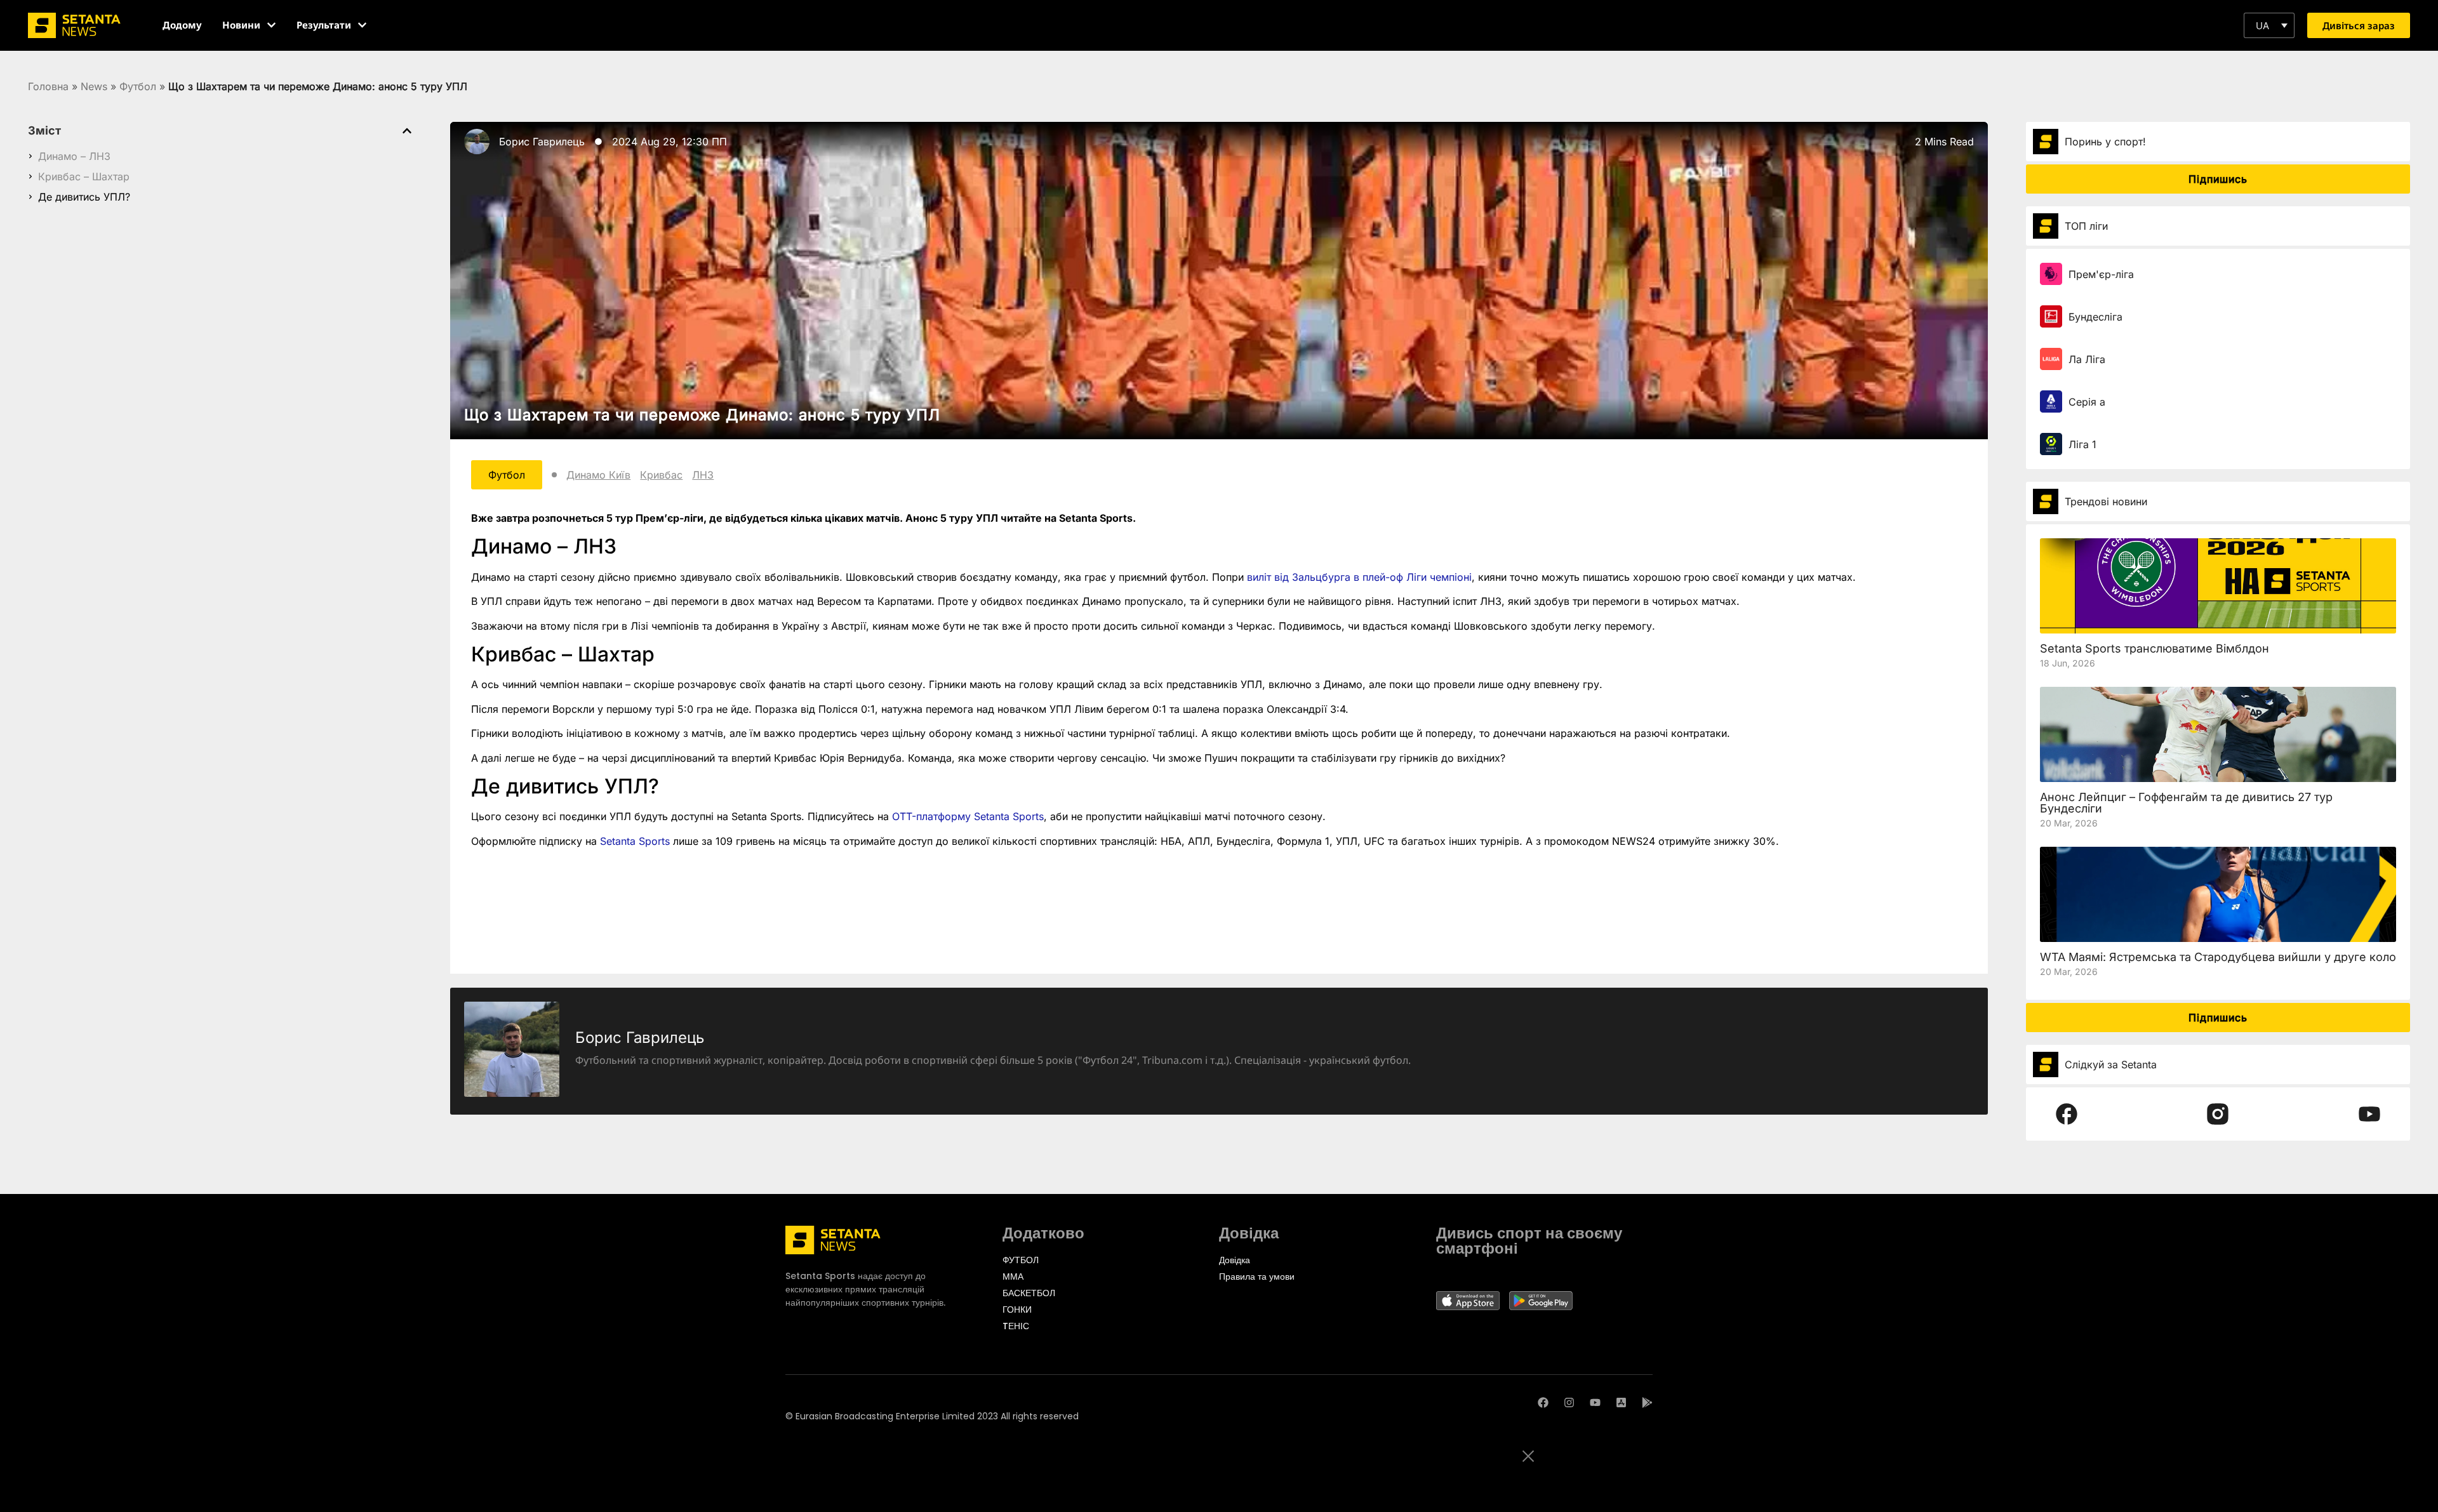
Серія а (2087, 402)
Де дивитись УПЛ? (84, 197)
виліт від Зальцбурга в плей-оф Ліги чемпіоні (1359, 577)
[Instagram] (1569, 1403)
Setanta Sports (635, 841)
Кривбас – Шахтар (84, 176)
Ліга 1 (2082, 444)
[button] (2269, 25)
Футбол (138, 86)
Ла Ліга (2087, 359)
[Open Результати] (362, 25)
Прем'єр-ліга (2101, 274)
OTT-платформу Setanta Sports (968, 816)
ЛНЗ (703, 475)
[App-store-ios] (1621, 1403)
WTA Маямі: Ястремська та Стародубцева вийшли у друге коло (2218, 957)
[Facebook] (1543, 1403)
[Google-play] (1647, 1403)
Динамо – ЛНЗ (74, 156)
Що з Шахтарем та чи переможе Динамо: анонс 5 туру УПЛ (702, 415)
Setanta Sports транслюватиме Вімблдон (2155, 648)
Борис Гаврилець (542, 142)
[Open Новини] (271, 25)
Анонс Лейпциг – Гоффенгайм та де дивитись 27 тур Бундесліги (2186, 803)
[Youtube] (1595, 1403)
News (94, 86)
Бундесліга (2095, 317)
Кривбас (661, 475)
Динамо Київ (598, 475)
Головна (48, 86)
